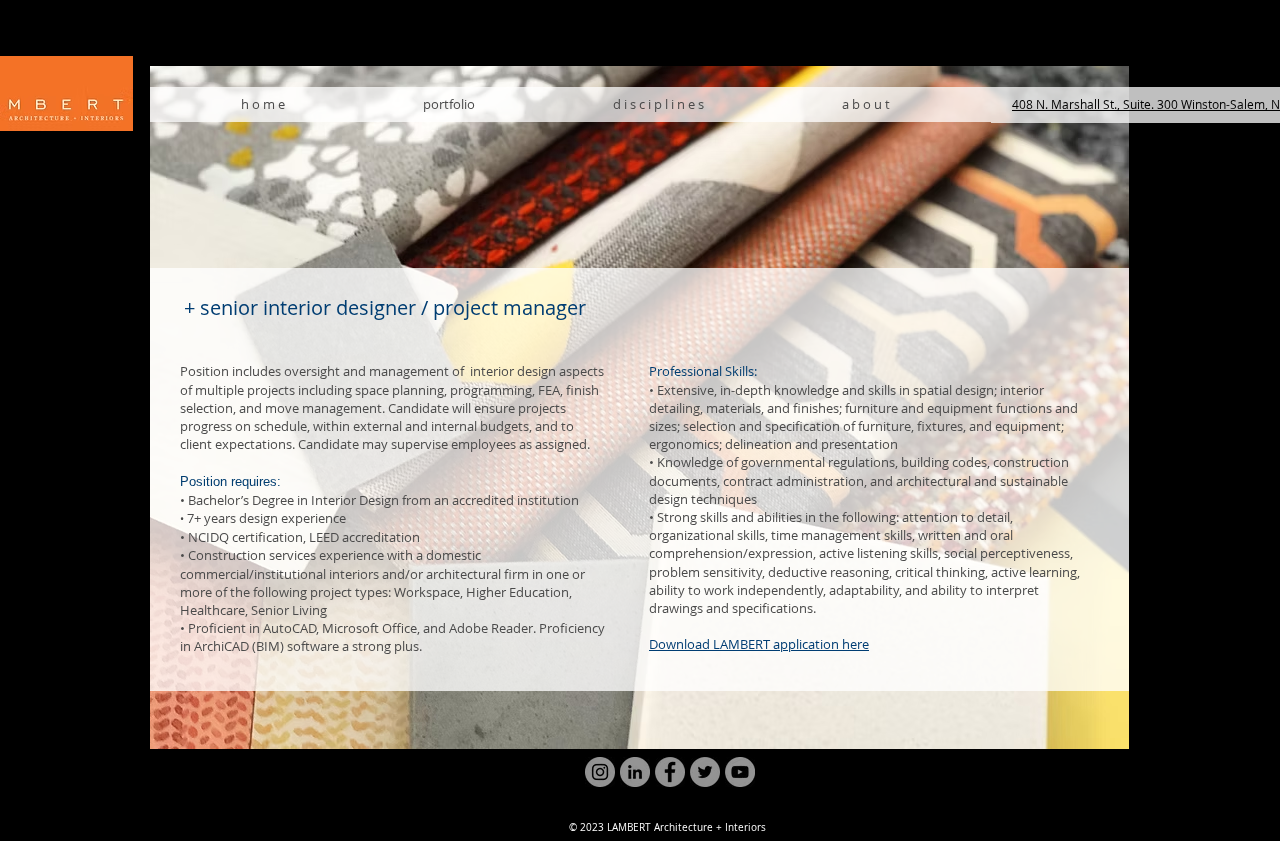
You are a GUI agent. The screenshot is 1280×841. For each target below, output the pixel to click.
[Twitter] (705, 772)
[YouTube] (740, 772)
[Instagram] (600, 772)
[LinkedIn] (635, 772)
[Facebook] (670, 772)
